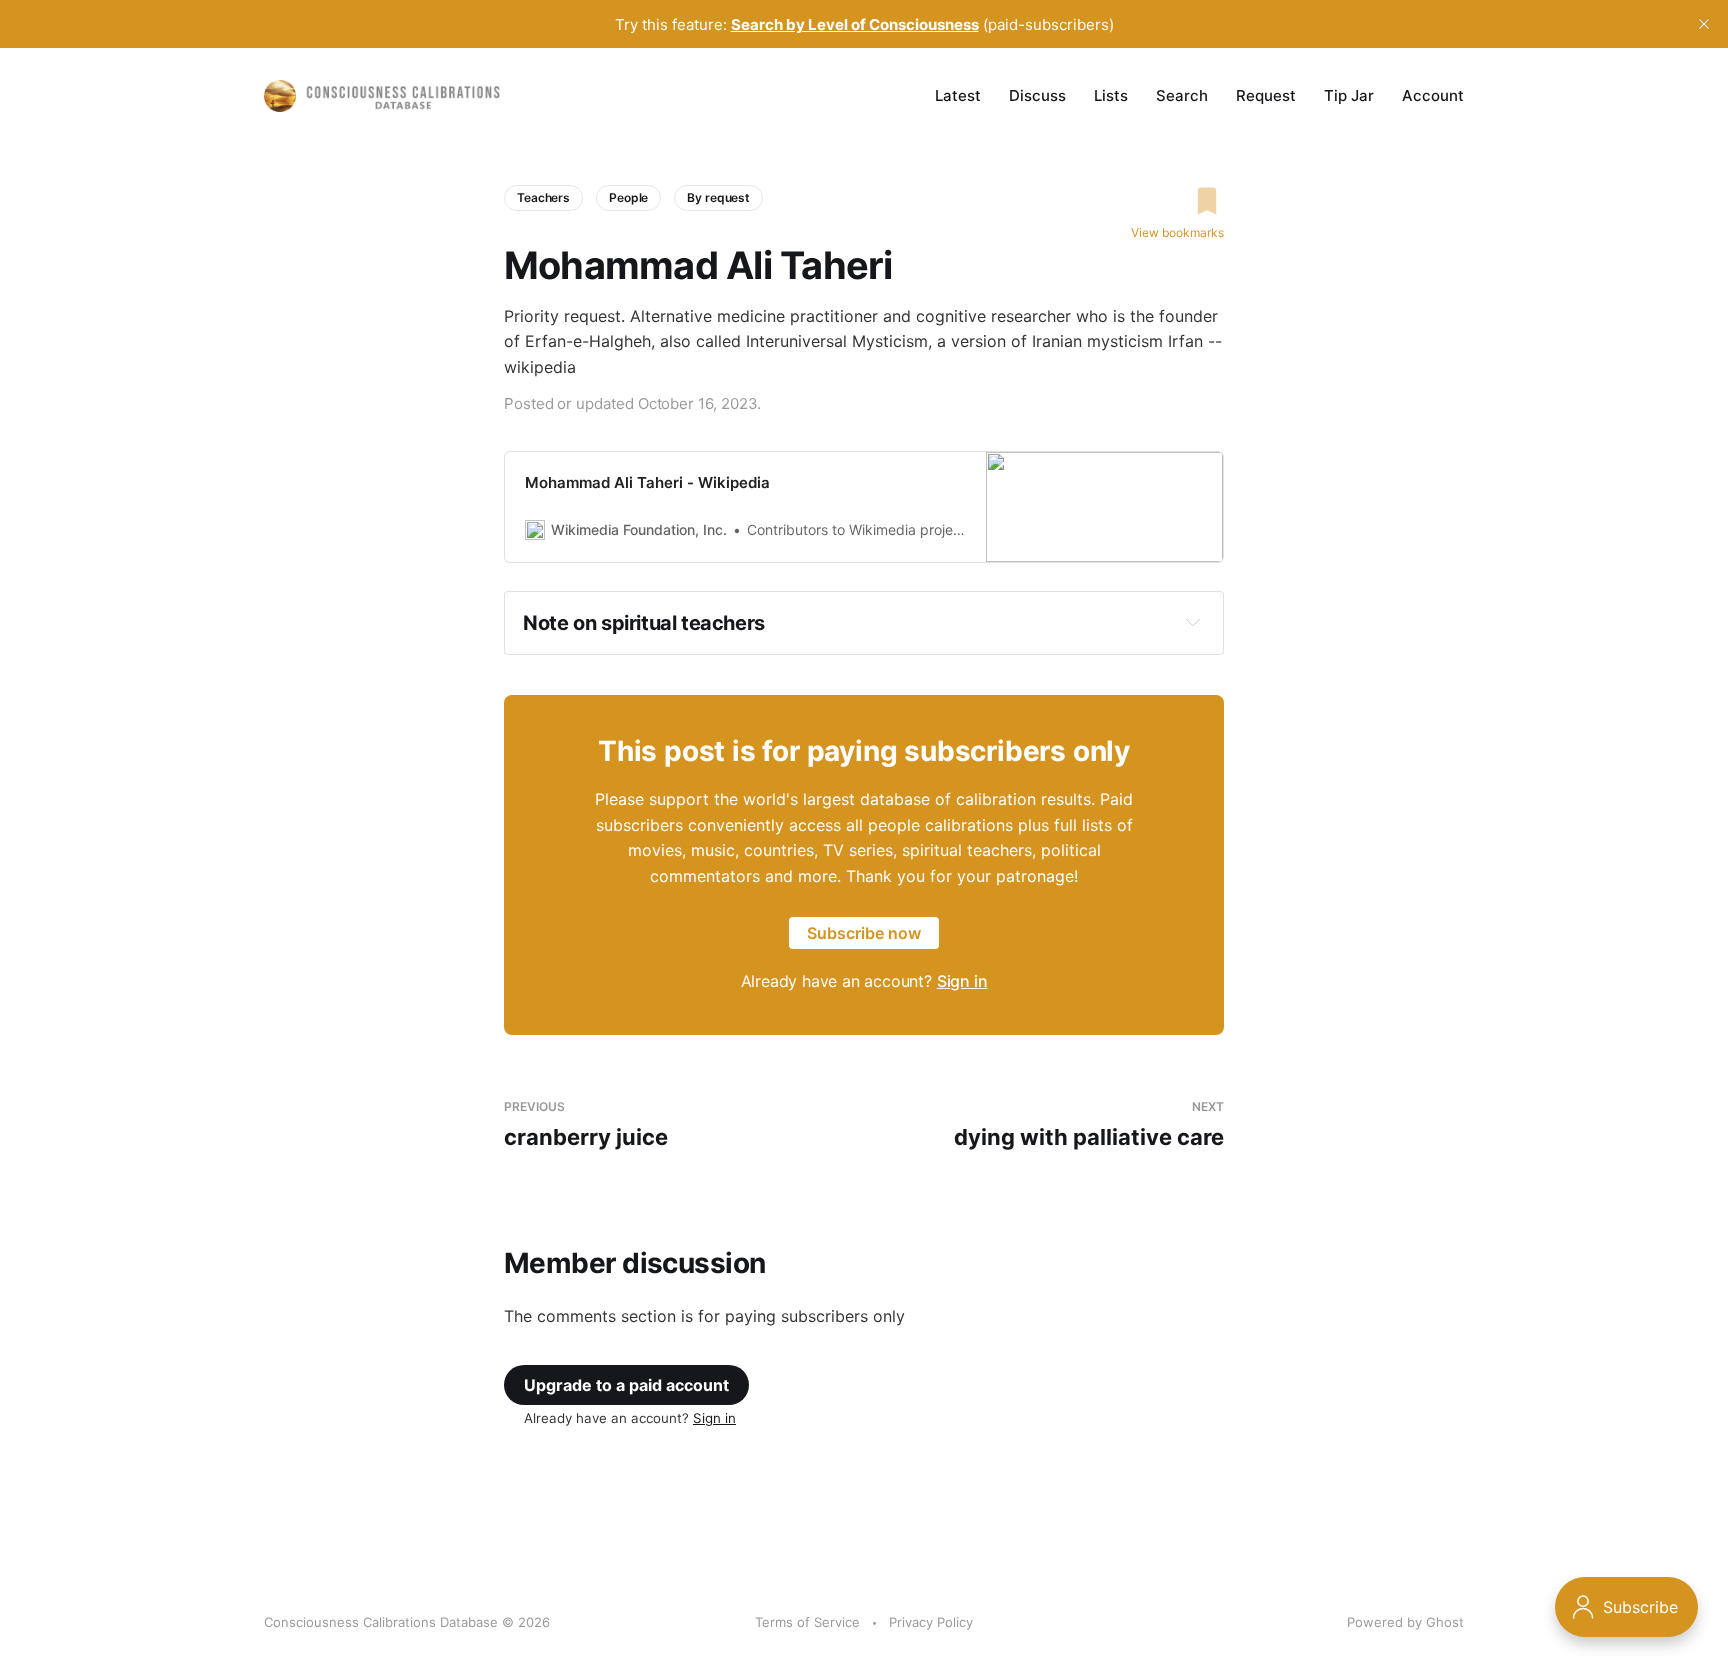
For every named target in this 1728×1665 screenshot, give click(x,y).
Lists (1111, 95)
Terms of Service (807, 1622)
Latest (958, 95)
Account (1433, 95)
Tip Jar (1349, 95)
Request (1266, 95)
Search (1182, 95)
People (628, 197)
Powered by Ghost (1405, 1622)
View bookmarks (1177, 232)
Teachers (543, 197)
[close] (1704, 24)
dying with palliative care (1089, 1124)
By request (718, 197)
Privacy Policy (931, 1622)
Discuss (1037, 95)
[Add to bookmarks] (1177, 201)
